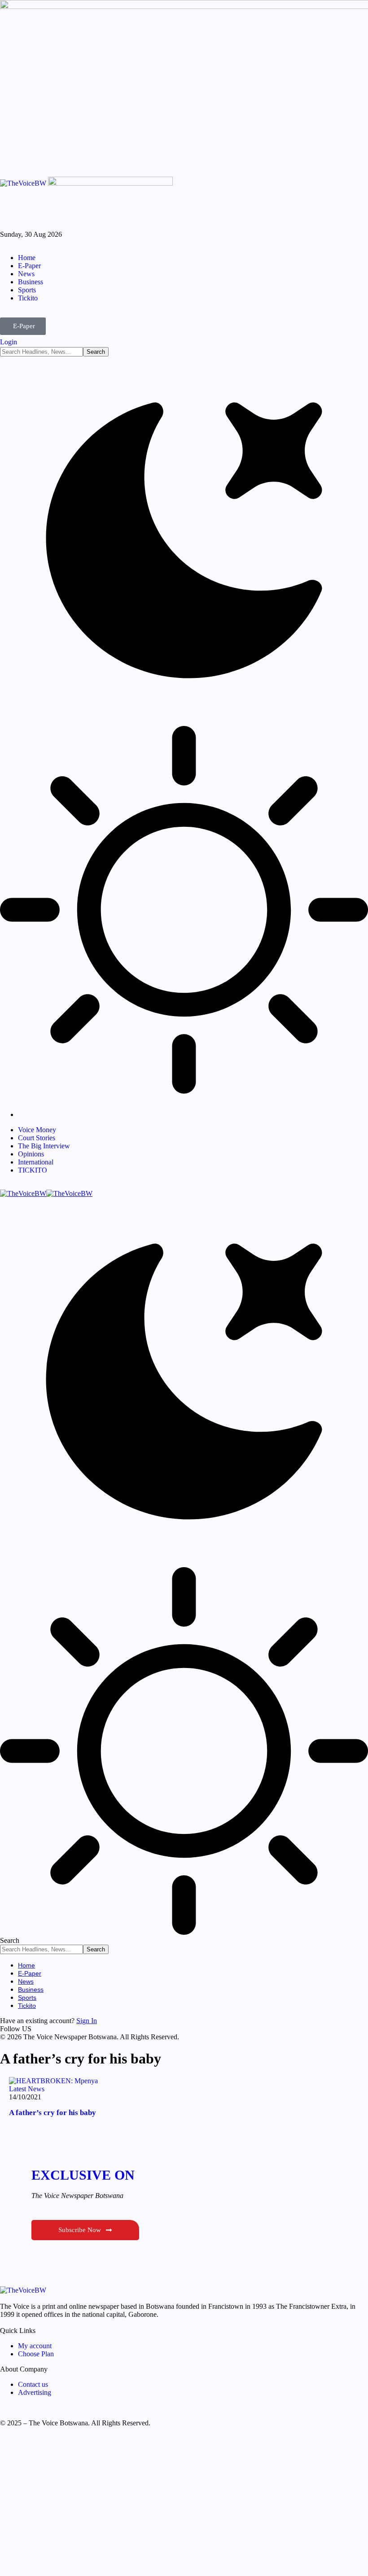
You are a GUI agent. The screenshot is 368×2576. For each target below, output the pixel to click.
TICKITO (33, 1170)
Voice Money (37, 1130)
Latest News (27, 2089)
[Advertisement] (184, 2505)
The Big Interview (44, 1146)
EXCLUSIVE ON (83, 2175)
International (36, 1162)
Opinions (31, 1154)
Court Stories (37, 1138)
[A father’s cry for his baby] (53, 2081)
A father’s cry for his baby (53, 2113)
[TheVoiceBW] (46, 1193)
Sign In (87, 2021)
